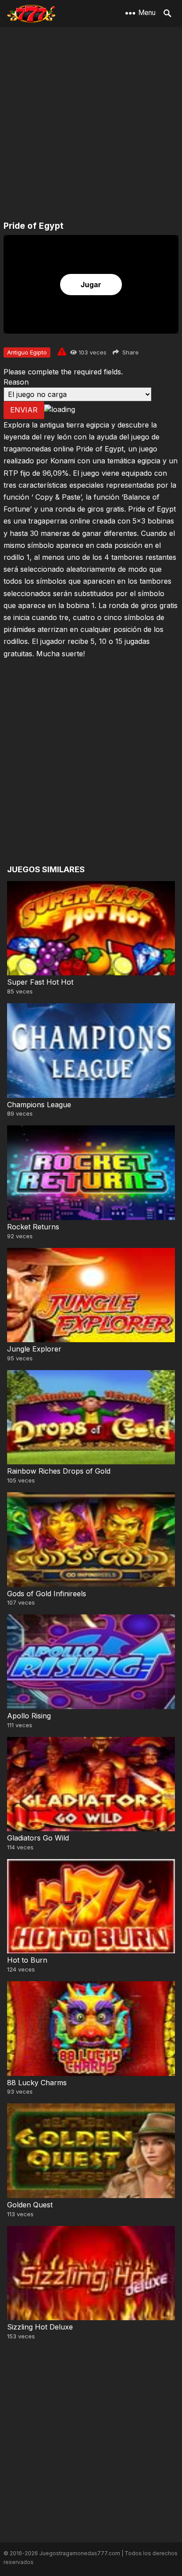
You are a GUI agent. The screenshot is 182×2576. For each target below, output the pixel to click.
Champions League (39, 1105)
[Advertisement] (91, 124)
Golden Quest (30, 2205)
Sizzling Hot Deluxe (40, 2327)
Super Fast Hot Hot (40, 982)
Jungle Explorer (34, 1349)
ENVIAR (24, 410)
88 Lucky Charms (37, 2083)
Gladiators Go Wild (38, 1838)
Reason (16, 382)
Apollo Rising (29, 1716)
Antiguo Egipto (27, 352)
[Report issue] (62, 351)
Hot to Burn (27, 1960)
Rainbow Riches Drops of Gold (59, 1471)
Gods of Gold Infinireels (47, 1594)
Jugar (91, 285)
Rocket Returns (33, 1227)
